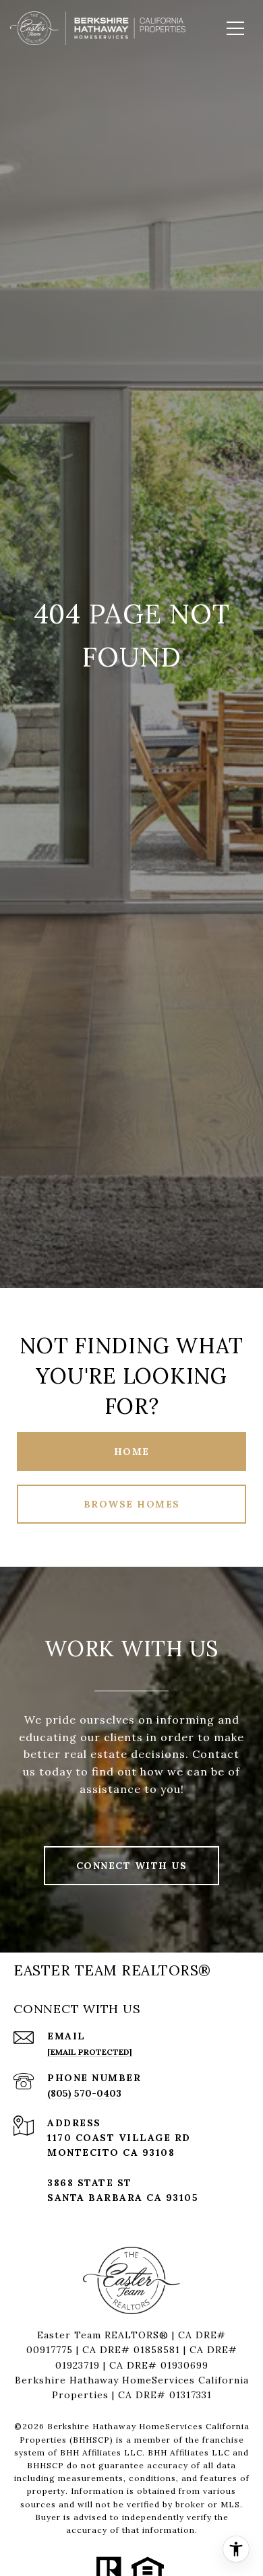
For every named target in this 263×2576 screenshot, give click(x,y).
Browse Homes (132, 1504)
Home (132, 1452)
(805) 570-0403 (84, 2093)
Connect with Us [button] (132, 1866)
